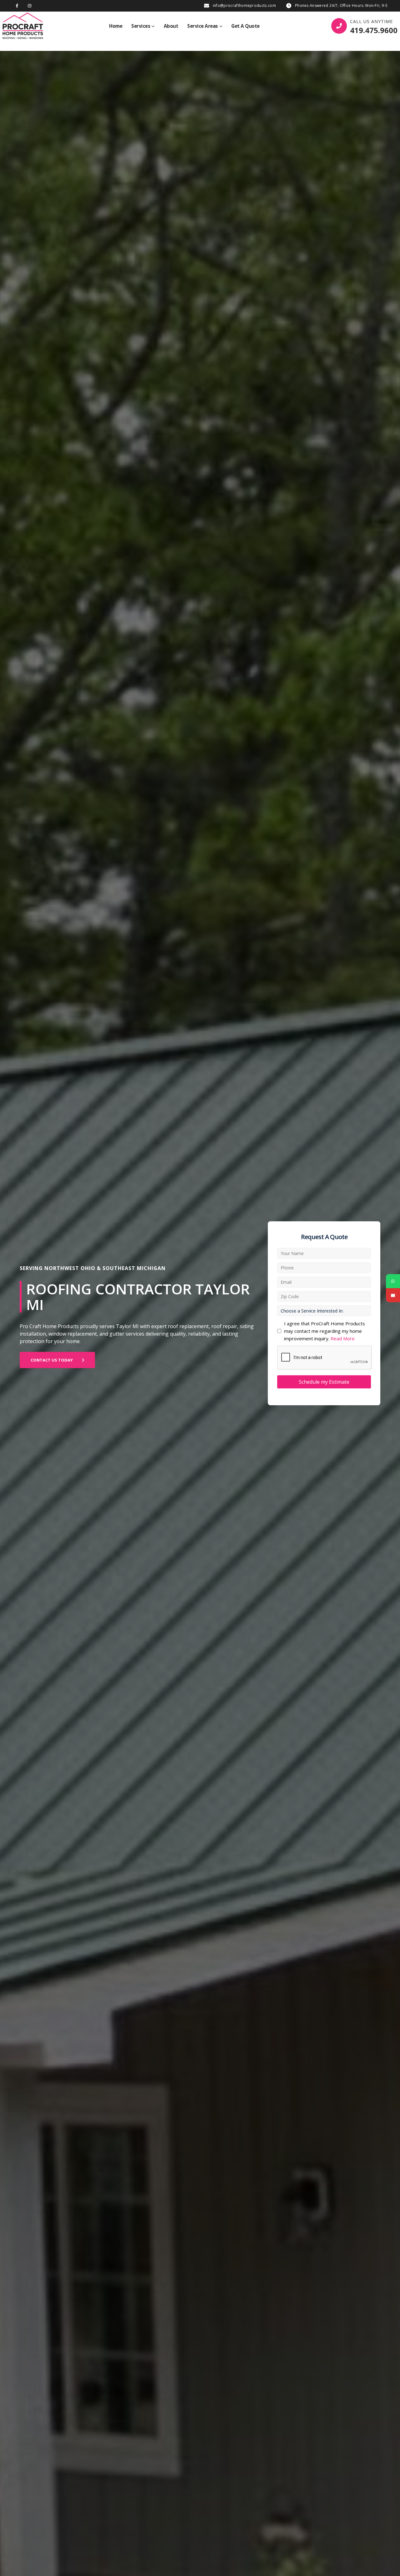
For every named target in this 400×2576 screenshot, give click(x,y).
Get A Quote (245, 26)
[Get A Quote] (393, 1295)
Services (141, 26)
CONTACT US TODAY (52, 1360)
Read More (343, 1338)
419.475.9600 (374, 30)
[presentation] (325, 1358)
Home (116, 26)
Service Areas (202, 26)
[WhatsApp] (393, 1281)
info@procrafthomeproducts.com (244, 5)
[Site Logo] (23, 26)
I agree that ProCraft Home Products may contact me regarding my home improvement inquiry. (325, 1331)
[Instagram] (30, 6)
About (171, 26)
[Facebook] (17, 6)
